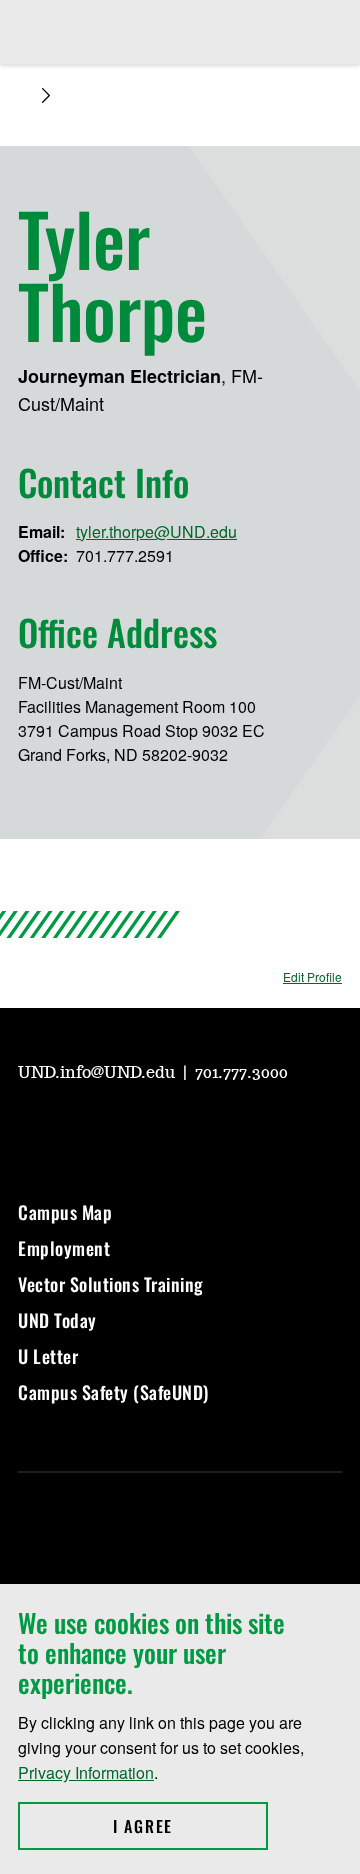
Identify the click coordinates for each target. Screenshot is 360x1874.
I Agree (190, 1826)
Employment (64, 1248)
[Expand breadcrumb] (46, 95)
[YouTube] (32, 1128)
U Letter (48, 1356)
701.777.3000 (241, 1073)
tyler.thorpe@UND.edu (156, 531)
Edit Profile (312, 976)
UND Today (57, 1320)
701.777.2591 (125, 555)
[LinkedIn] (176, 1128)
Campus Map (65, 1212)
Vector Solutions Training (111, 1284)
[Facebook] (128, 1128)
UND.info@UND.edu (98, 1073)
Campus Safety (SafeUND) (113, 1392)
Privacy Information (86, 1772)
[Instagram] (80, 1128)
